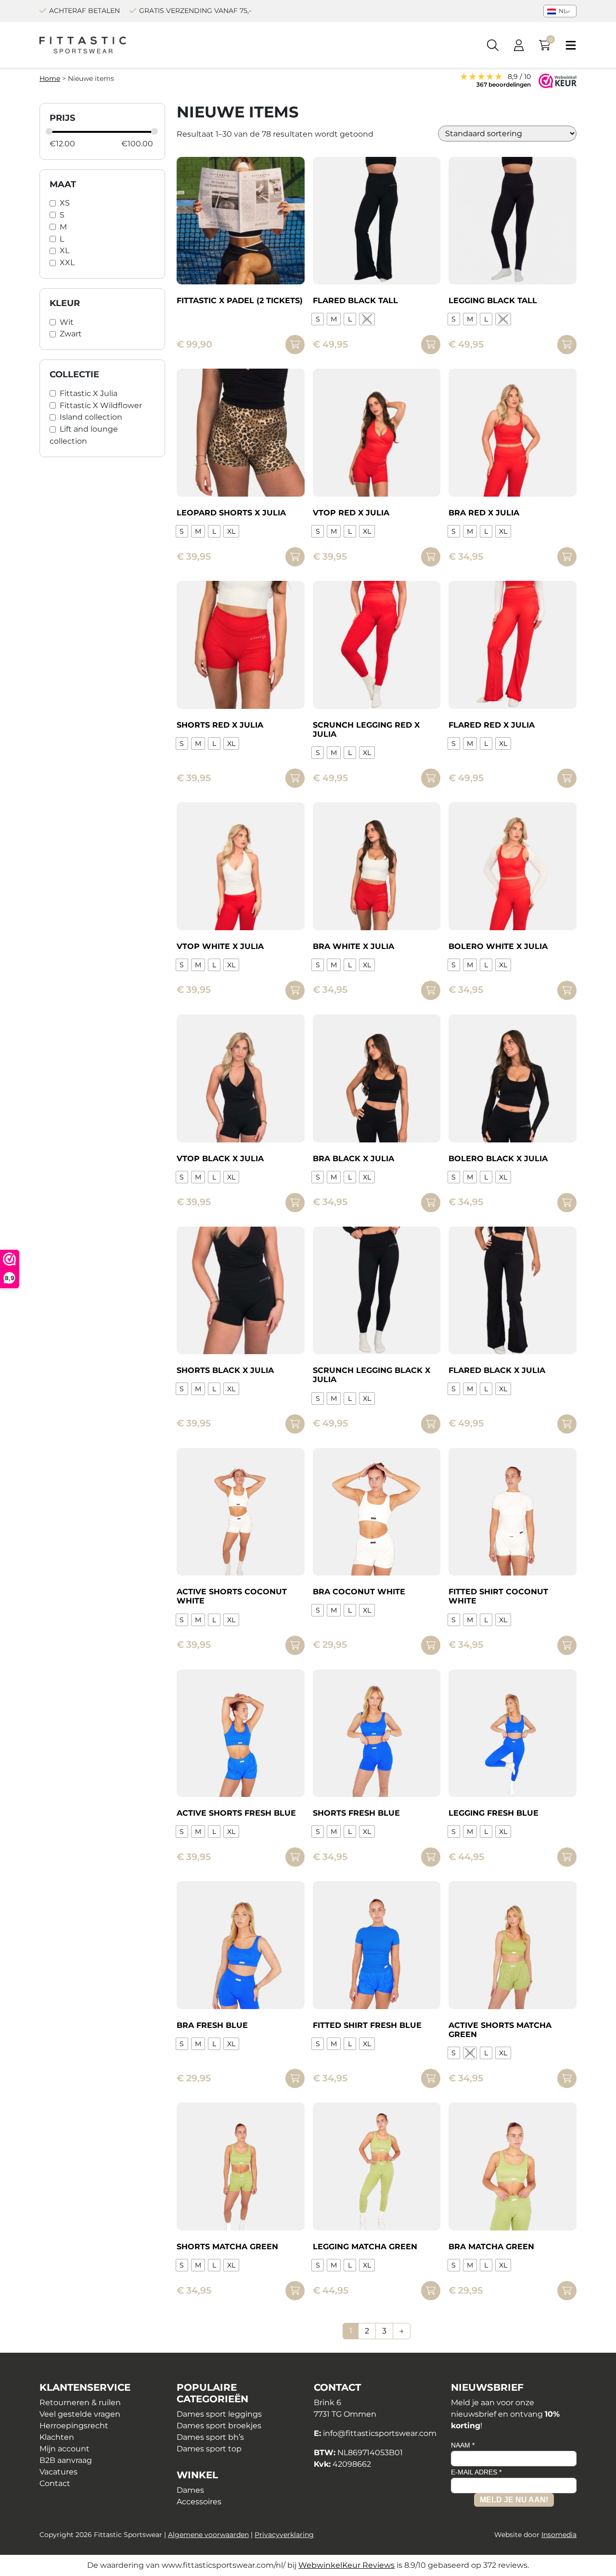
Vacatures (58, 2472)
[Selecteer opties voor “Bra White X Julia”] (431, 990)
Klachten (57, 2437)
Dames (190, 2490)
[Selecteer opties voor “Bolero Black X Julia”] (567, 1203)
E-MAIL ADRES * (476, 2472)
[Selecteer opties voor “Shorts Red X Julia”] (295, 778)
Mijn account (64, 2449)
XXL (67, 263)
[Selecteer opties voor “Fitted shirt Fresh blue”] (431, 2078)
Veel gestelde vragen (80, 2414)
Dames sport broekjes (219, 2426)
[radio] (318, 319)
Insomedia (559, 2535)
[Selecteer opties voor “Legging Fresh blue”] (567, 1857)
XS (65, 203)
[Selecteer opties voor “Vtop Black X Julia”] (295, 1203)
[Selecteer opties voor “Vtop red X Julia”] (431, 557)
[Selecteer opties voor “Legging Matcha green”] (431, 2291)
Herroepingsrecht (74, 2426)
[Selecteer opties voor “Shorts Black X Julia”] (295, 1424)
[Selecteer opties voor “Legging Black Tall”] (567, 345)
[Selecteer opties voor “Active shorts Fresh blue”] (295, 1857)
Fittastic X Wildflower (101, 405)
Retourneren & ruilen (80, 2403)
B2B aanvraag (66, 2460)
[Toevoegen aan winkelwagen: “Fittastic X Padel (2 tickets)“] (295, 345)
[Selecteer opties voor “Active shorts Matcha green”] (567, 2078)
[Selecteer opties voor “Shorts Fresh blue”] (431, 1857)
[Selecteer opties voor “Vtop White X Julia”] (295, 990)
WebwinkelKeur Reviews (346, 2565)
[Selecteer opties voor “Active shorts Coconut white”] (295, 1645)
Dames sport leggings (219, 2414)
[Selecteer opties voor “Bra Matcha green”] (567, 2291)
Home (50, 78)
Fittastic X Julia (89, 393)
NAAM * (463, 2445)
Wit (67, 322)
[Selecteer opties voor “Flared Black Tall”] (431, 345)
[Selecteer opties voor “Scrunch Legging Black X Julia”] (431, 1424)
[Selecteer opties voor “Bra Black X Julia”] (431, 1203)
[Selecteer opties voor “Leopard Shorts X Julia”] (295, 557)
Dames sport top (209, 2449)
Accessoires (199, 2502)
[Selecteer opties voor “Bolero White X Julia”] (567, 990)
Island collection (91, 417)
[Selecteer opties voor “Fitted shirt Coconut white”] (567, 1645)
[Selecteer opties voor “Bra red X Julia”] (567, 557)
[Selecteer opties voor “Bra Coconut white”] (431, 1645)
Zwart (71, 334)
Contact (55, 2483)
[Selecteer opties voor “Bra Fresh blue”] (295, 2078)
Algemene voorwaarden (208, 2535)
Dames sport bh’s (210, 2437)
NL (562, 11)
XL (64, 250)
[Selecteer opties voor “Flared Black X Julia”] (567, 1424)
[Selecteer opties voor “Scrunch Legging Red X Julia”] (431, 778)
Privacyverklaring (284, 2535)
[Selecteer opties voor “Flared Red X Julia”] (567, 778)
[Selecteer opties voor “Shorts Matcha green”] (295, 2291)
